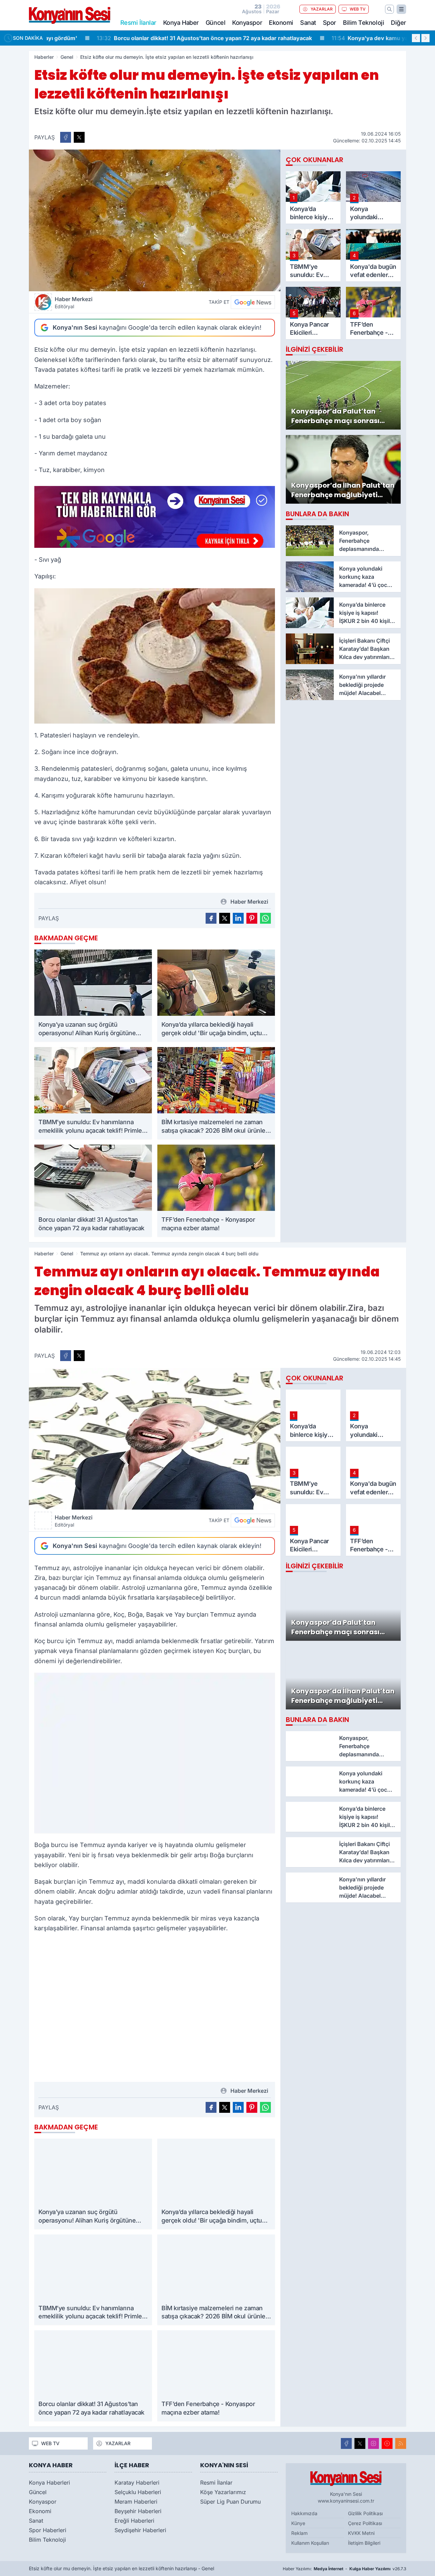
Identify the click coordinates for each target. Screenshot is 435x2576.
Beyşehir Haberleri (138, 2511)
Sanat (308, 23)
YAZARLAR (322, 9)
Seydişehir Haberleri (140, 2530)
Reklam (299, 2533)
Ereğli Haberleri (134, 2521)
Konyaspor (247, 23)
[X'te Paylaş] (79, 137)
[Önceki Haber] (416, 38)
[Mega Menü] (401, 9)
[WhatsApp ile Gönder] (265, 918)
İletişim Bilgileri (364, 2543)
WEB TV (358, 9)
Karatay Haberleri (137, 2483)
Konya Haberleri (49, 2483)
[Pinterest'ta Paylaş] (252, 918)
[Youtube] (387, 2443)
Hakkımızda (304, 2513)
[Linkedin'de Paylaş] (238, 918)
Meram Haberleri (136, 2502)
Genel (67, 57)
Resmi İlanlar (216, 2483)
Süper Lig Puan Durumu (230, 2502)
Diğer (398, 23)
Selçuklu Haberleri (138, 2492)
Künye (298, 2523)
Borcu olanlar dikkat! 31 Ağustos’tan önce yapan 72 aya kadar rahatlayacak (160, 38)
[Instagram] (373, 2443)
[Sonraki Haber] (425, 38)
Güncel (215, 23)
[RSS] (401, 2443)
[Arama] (389, 9)
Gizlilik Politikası (365, 2513)
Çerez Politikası (365, 2523)
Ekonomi (281, 23)
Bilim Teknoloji (363, 23)
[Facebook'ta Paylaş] (66, 137)
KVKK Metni (361, 2533)
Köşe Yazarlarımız (223, 2492)
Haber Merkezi (74, 302)
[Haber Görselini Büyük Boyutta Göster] (155, 220)
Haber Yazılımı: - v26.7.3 (344, 2569)
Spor (329, 23)
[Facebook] (346, 2443)
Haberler (44, 57)
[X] (360, 2443)
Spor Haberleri (48, 2530)
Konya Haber (181, 23)
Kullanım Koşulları (310, 2543)
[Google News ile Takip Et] (253, 302)
